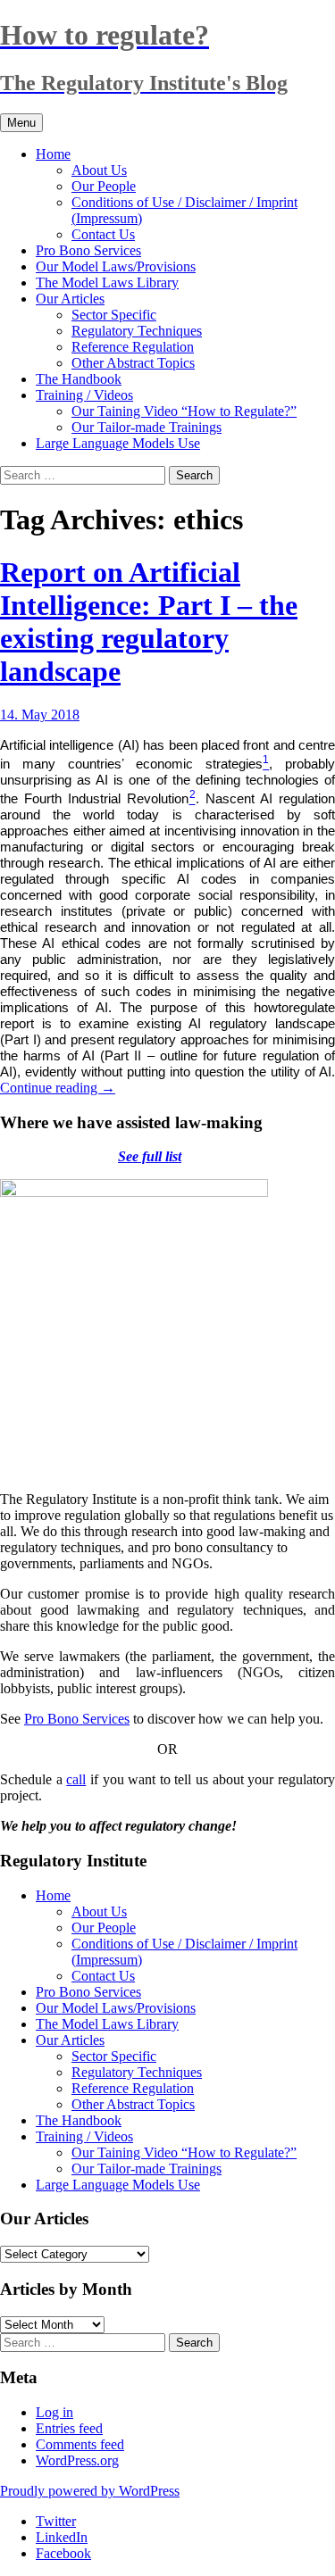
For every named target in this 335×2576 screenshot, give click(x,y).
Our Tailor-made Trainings (147, 427)
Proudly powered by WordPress (90, 2491)
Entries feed (69, 2428)
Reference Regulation (133, 347)
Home (53, 154)
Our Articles (70, 299)
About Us (99, 170)
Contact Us (103, 234)
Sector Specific (114, 315)
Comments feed (80, 2444)
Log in (54, 2412)
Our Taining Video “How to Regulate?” (184, 411)
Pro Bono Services (88, 250)
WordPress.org (77, 2460)
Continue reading (58, 1088)
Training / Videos (84, 395)
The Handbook (79, 379)
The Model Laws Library (107, 283)
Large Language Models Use (118, 443)
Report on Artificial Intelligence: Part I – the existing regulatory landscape (149, 622)
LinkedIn (62, 2537)
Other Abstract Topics (133, 363)
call (76, 1779)
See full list (150, 1156)
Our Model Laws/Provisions (116, 266)
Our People (104, 186)
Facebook (63, 2553)
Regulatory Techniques (137, 331)
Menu (21, 123)
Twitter (56, 2521)
